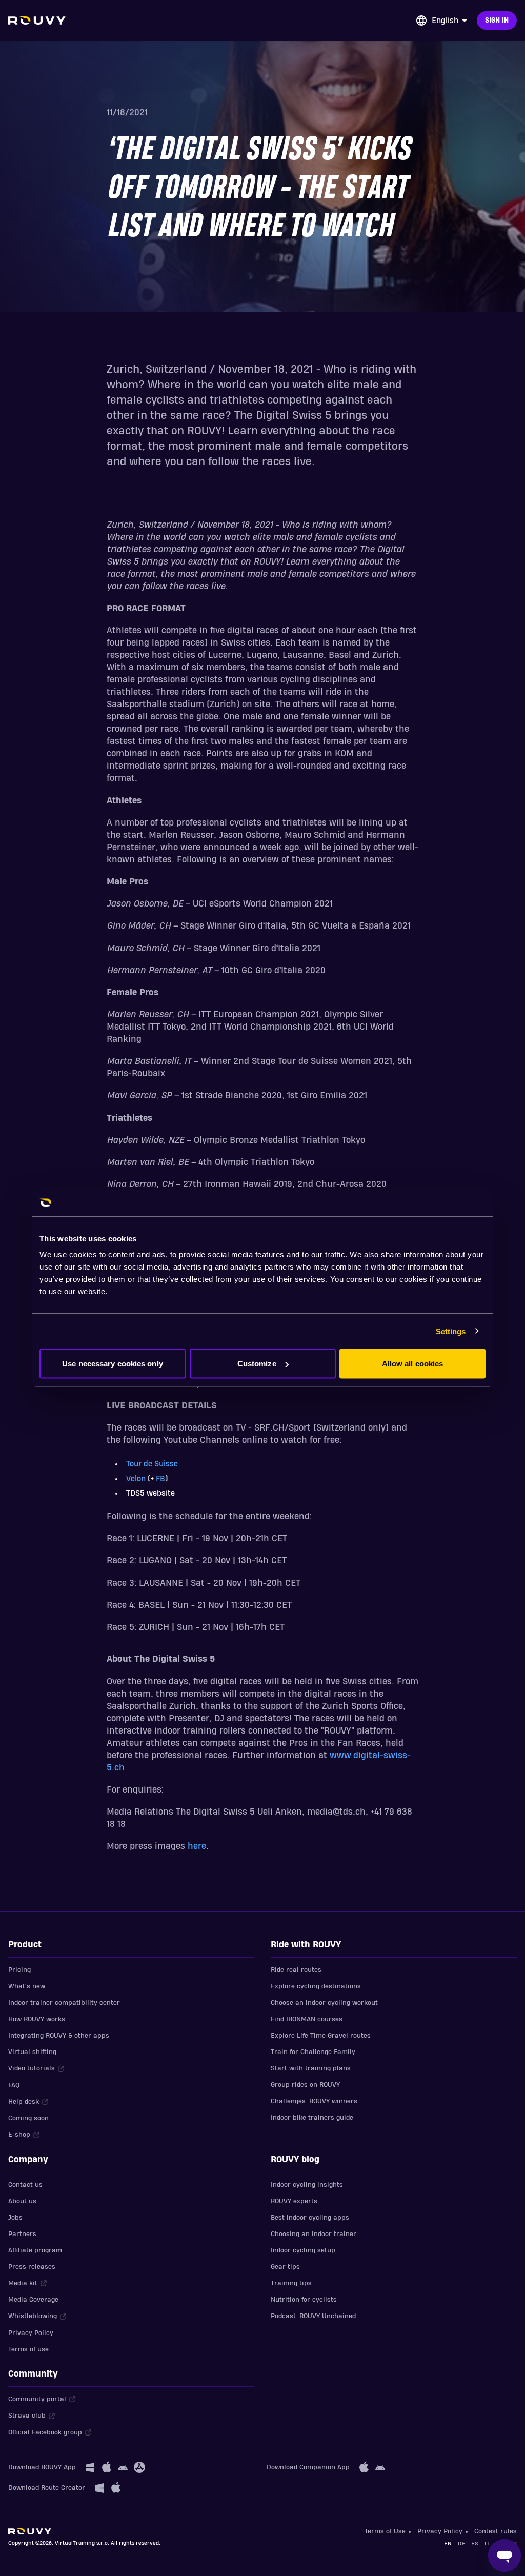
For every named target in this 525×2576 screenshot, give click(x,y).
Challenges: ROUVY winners (314, 2101)
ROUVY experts (294, 2201)
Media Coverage (33, 2300)
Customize (257, 1364)
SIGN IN (497, 21)
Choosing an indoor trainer (314, 2234)
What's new (27, 1986)
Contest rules (496, 2531)
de (461, 2543)
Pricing (19, 1970)
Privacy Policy (31, 2333)
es (475, 2543)
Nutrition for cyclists (304, 2300)
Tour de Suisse (152, 1464)
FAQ (14, 2085)
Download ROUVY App (42, 2467)
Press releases (32, 2267)
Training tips (291, 2283)
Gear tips (285, 2267)
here (197, 1846)
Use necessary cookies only (113, 1364)
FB (160, 1479)
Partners (22, 2234)
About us (22, 2201)
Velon (136, 1479)
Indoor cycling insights (307, 2185)
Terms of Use (385, 2531)
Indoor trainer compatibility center (64, 2003)
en (448, 2543)
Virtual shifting (32, 2052)
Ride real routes (296, 1970)
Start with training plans (311, 2068)
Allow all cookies (413, 1364)
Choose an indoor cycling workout (324, 2003)
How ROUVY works (37, 2019)
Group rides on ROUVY (305, 2085)
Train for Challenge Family (313, 2052)
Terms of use (28, 2349)
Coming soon (28, 2118)
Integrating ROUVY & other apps (59, 2036)
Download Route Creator (47, 2488)
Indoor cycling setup (303, 2250)
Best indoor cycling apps (310, 2218)
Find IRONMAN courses (307, 2019)
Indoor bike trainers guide (312, 2118)
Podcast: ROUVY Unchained (313, 2316)
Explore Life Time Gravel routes (321, 2036)
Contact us (25, 2185)
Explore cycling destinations (316, 1986)
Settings (451, 1331)
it (487, 2543)
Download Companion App (308, 2467)
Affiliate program (35, 2250)
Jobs (15, 2218)
